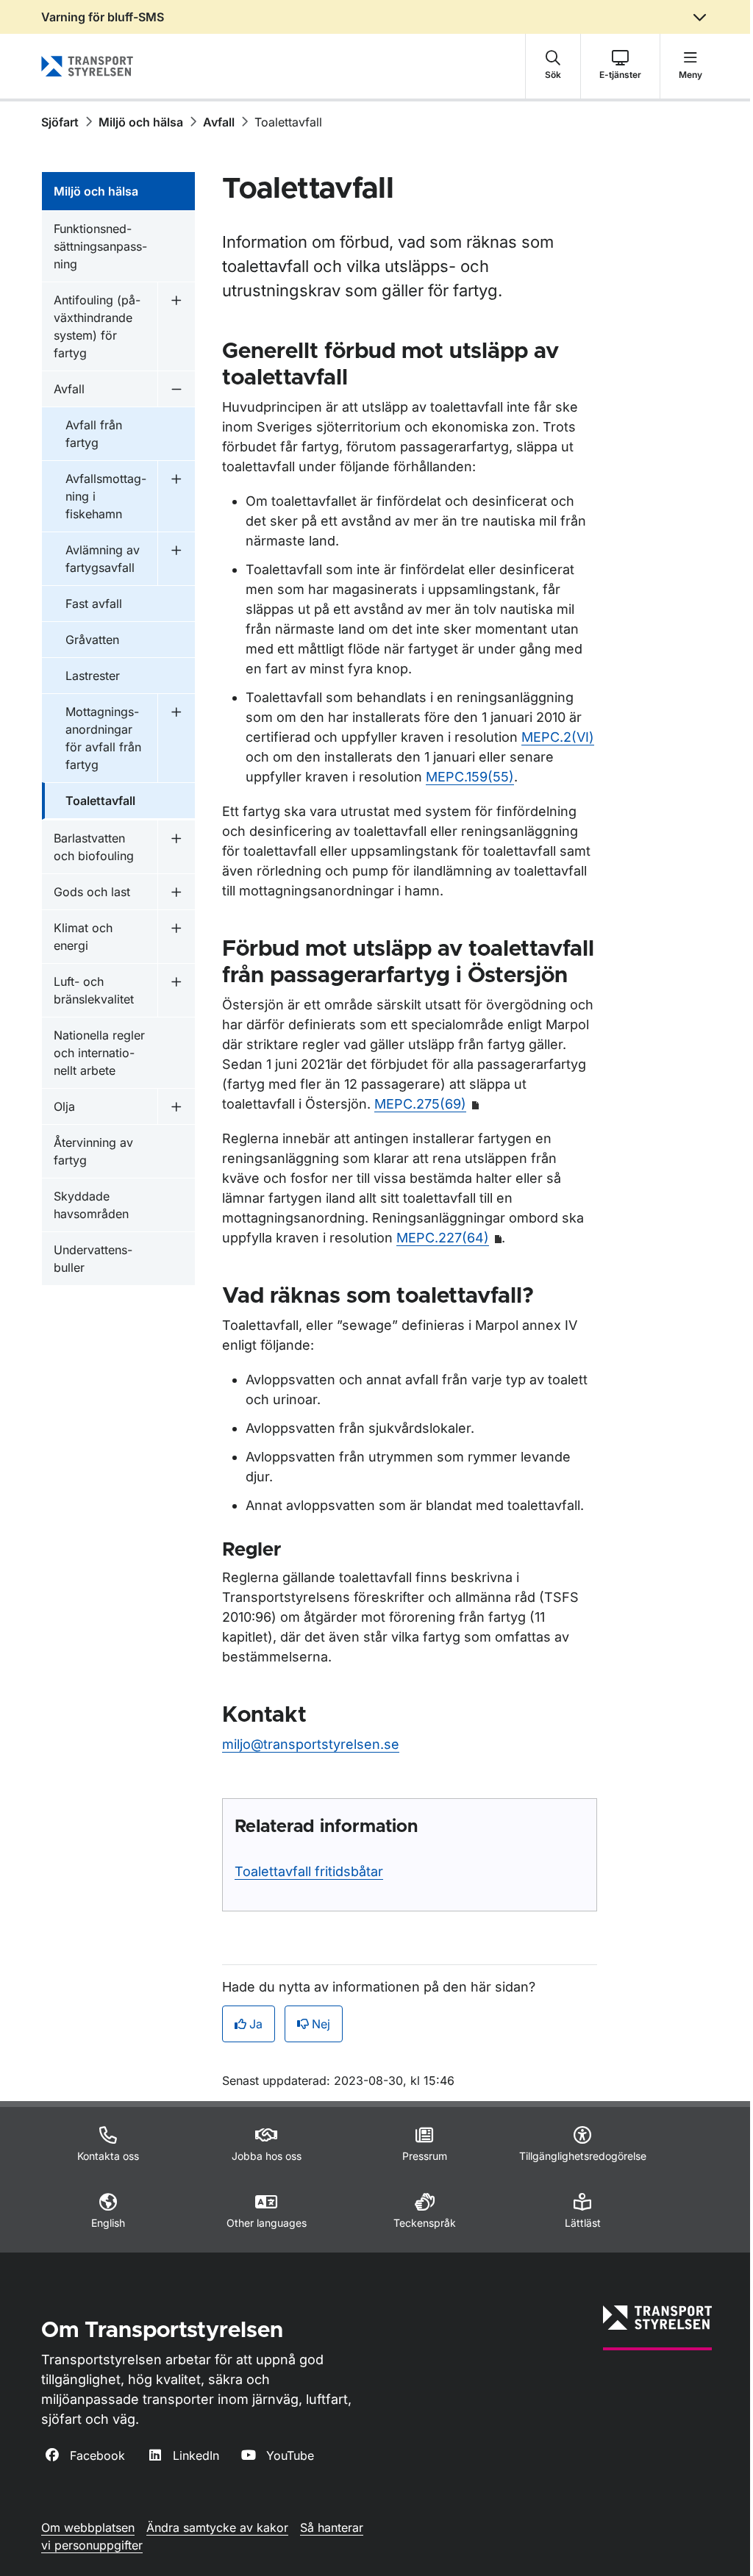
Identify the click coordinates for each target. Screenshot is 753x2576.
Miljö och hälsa (141, 122)
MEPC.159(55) (470, 777)
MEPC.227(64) (443, 1238)
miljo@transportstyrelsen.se (311, 1744)
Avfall (219, 122)
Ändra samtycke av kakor (217, 2527)
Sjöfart (60, 122)
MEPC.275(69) (420, 1104)
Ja (256, 2024)
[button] (553, 66)
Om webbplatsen (88, 2527)
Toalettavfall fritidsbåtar (309, 1871)
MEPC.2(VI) (558, 737)
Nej (321, 2024)
